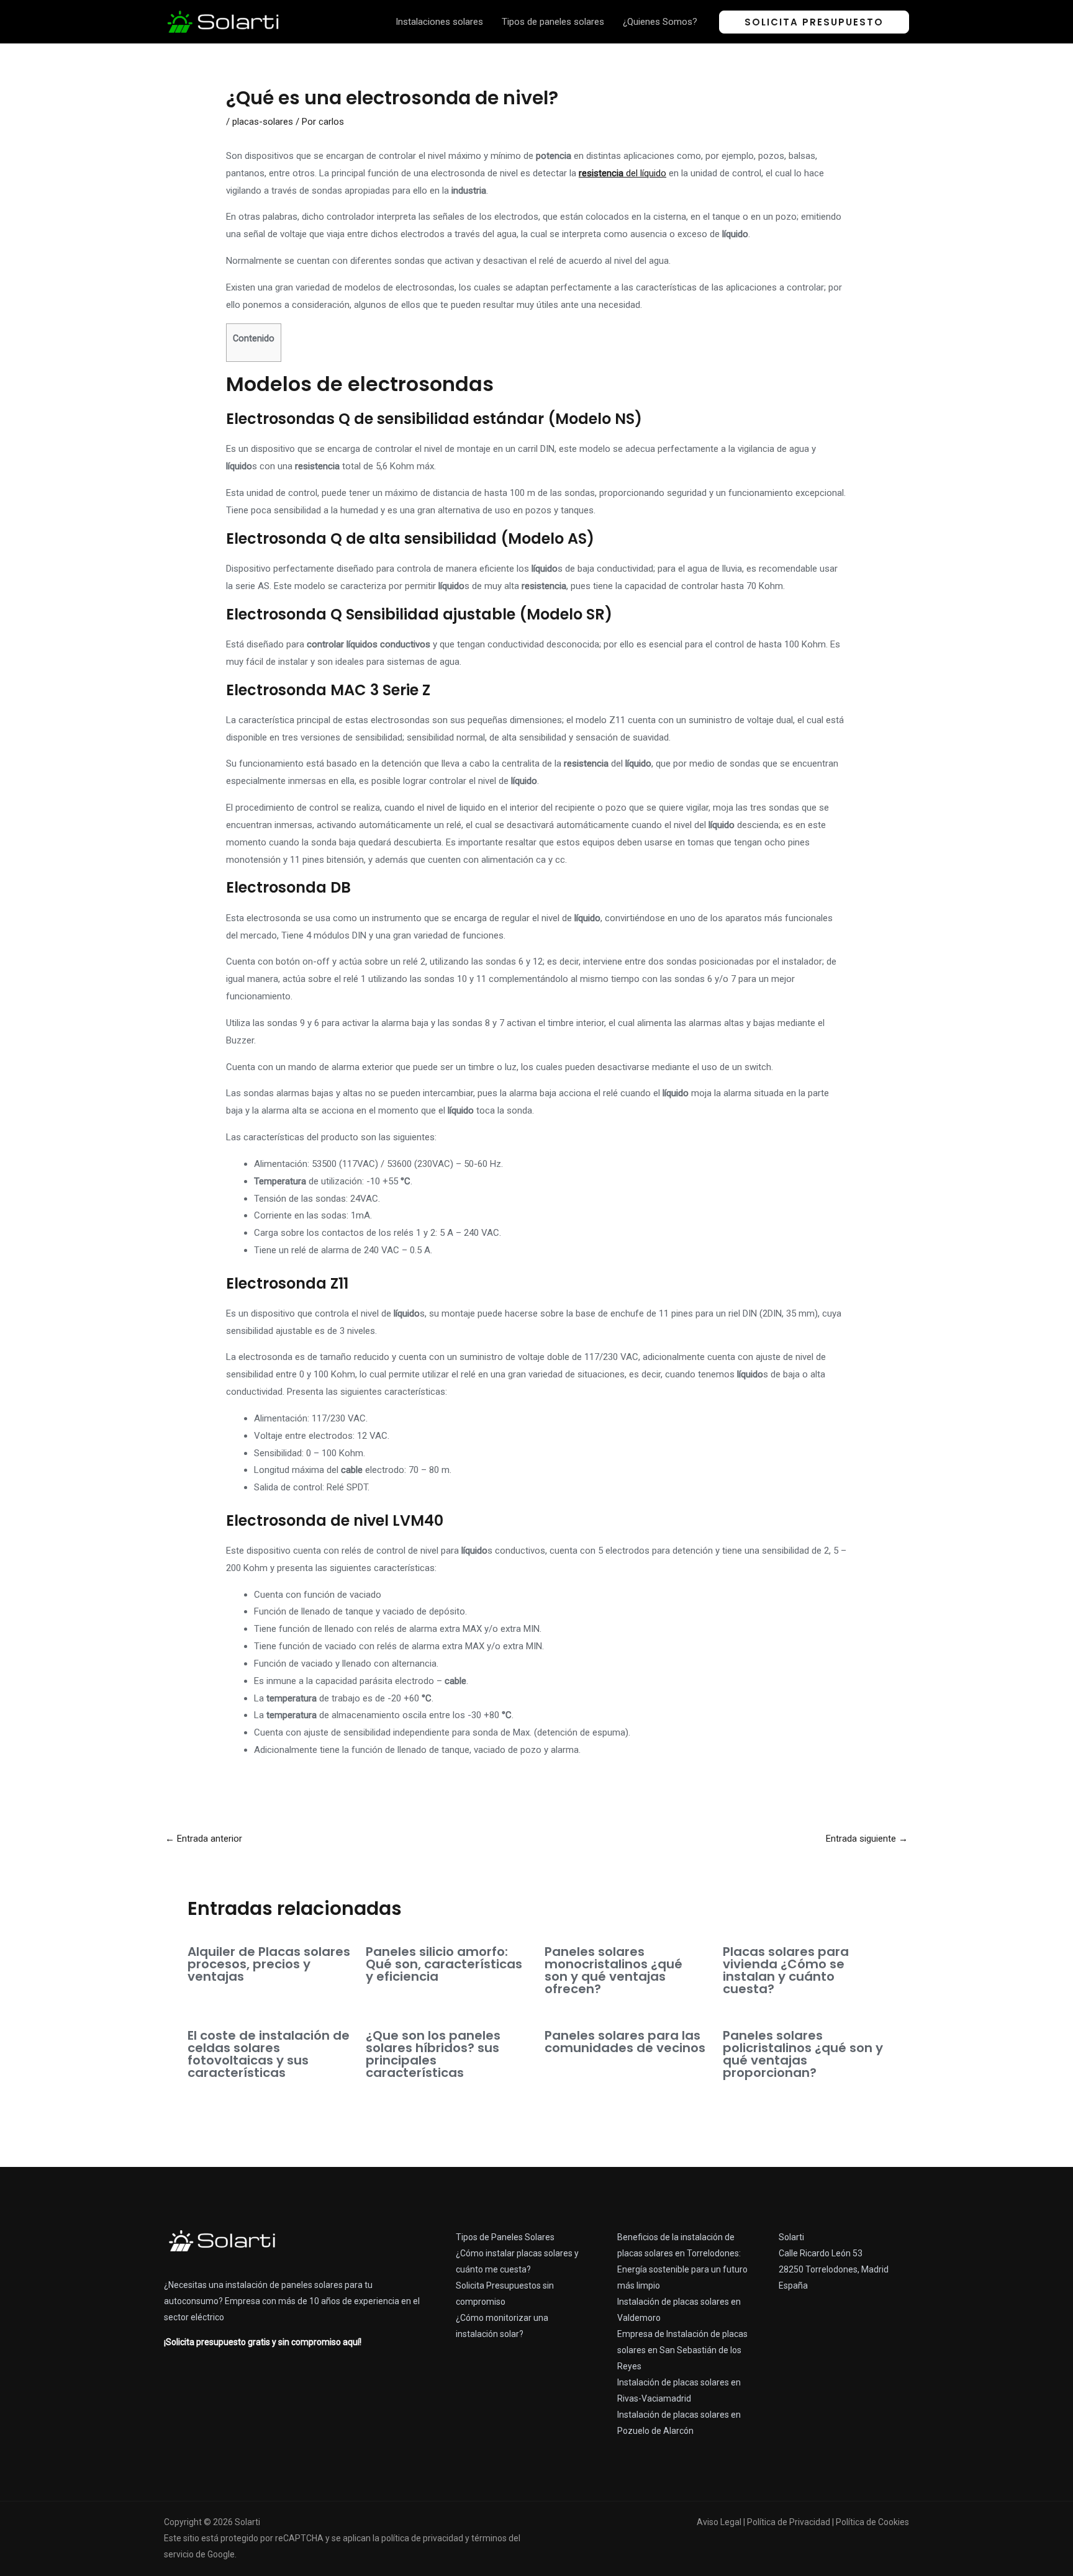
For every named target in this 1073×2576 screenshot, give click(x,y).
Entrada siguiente (867, 1839)
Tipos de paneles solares (553, 22)
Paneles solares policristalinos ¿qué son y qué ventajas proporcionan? (803, 2054)
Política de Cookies (872, 2522)
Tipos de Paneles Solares (505, 2237)
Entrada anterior (204, 1839)
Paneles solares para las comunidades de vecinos (625, 2042)
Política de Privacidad (789, 2522)
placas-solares (263, 122)
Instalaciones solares (439, 22)
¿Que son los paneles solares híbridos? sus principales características (433, 2054)
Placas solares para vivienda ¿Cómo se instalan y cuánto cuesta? (786, 1970)
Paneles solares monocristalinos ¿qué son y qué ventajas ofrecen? (613, 1970)
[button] (814, 22)
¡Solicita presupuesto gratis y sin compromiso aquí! (263, 2342)
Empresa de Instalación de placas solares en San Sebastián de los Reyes (682, 2350)
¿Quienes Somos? (660, 22)
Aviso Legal (719, 2522)
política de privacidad (422, 2538)
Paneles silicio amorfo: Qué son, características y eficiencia (444, 1964)
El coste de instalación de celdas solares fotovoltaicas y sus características (269, 2054)
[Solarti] (223, 21)
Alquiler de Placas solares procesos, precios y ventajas (269, 1964)
